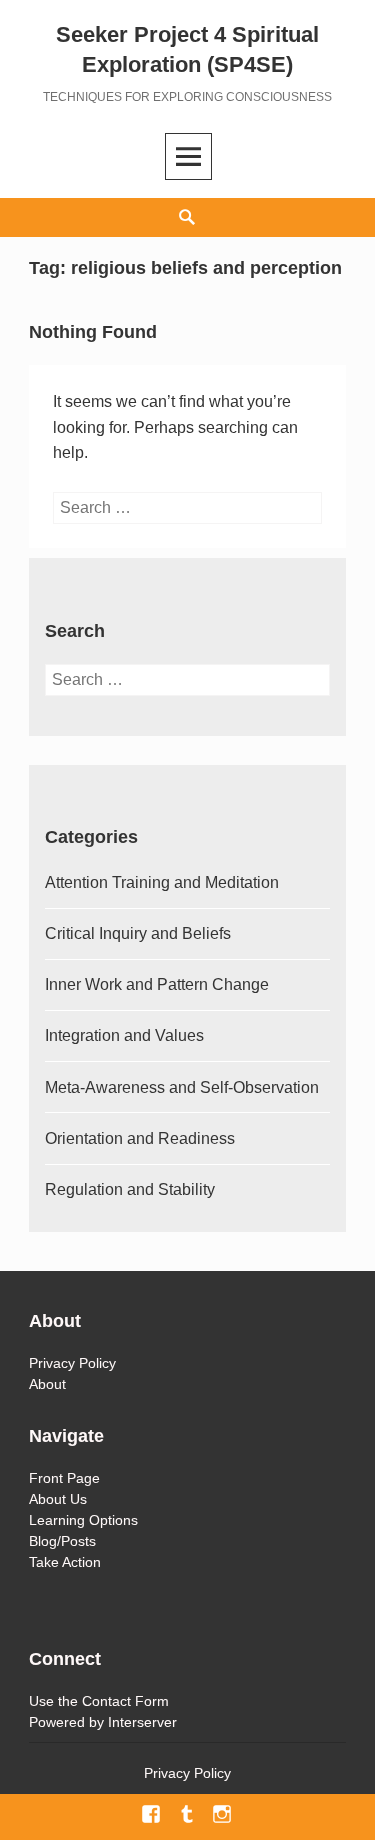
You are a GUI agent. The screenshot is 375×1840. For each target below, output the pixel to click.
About (47, 1384)
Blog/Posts (62, 1541)
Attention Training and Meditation (162, 882)
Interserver (142, 1722)
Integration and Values (124, 1035)
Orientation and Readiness (140, 1138)
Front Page (64, 1478)
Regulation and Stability (130, 1189)
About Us (58, 1499)
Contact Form (125, 1701)
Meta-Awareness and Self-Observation (182, 1087)
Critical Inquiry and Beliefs (138, 933)
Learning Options (83, 1520)
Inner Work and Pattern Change (157, 984)
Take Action (65, 1562)
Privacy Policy (72, 1363)
